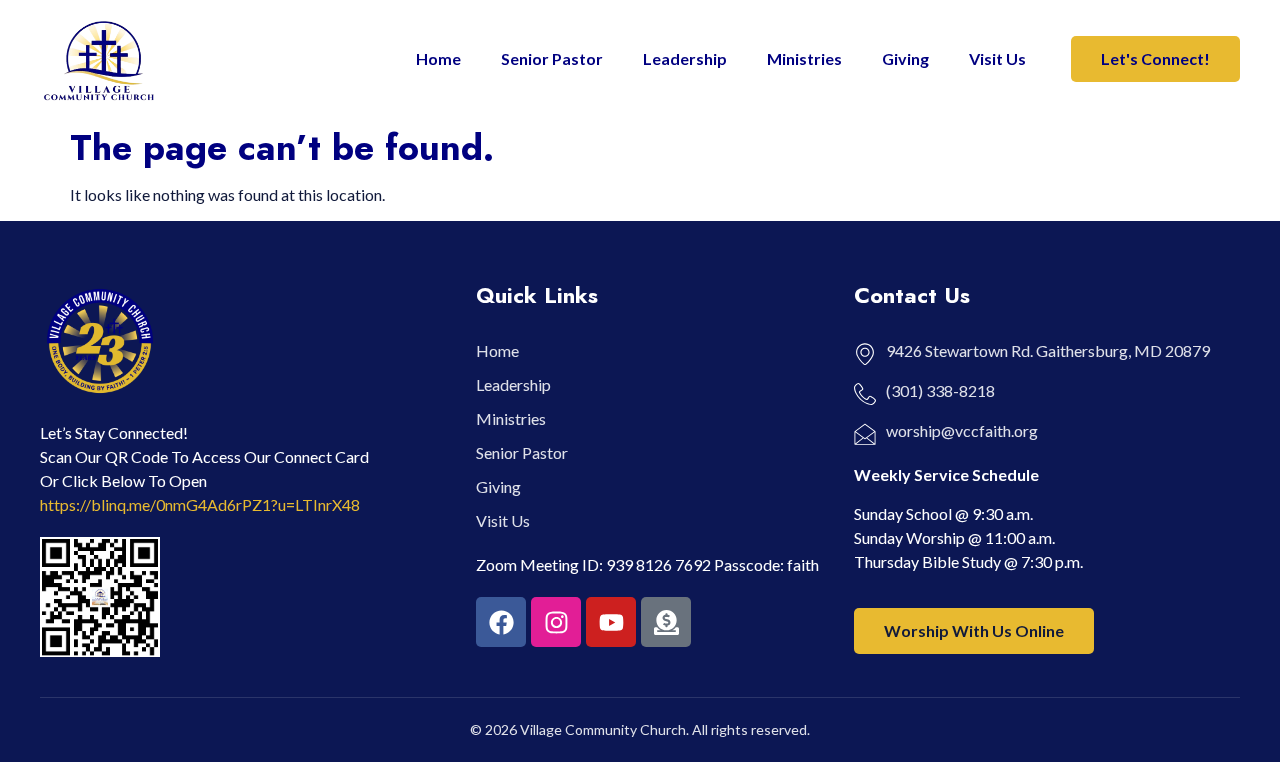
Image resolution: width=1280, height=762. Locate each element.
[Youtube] (611, 622)
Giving (905, 58)
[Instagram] (556, 622)
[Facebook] (501, 622)
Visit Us (997, 58)
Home (438, 58)
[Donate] (666, 622)
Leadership (685, 58)
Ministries (804, 58)
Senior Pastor (552, 58)
